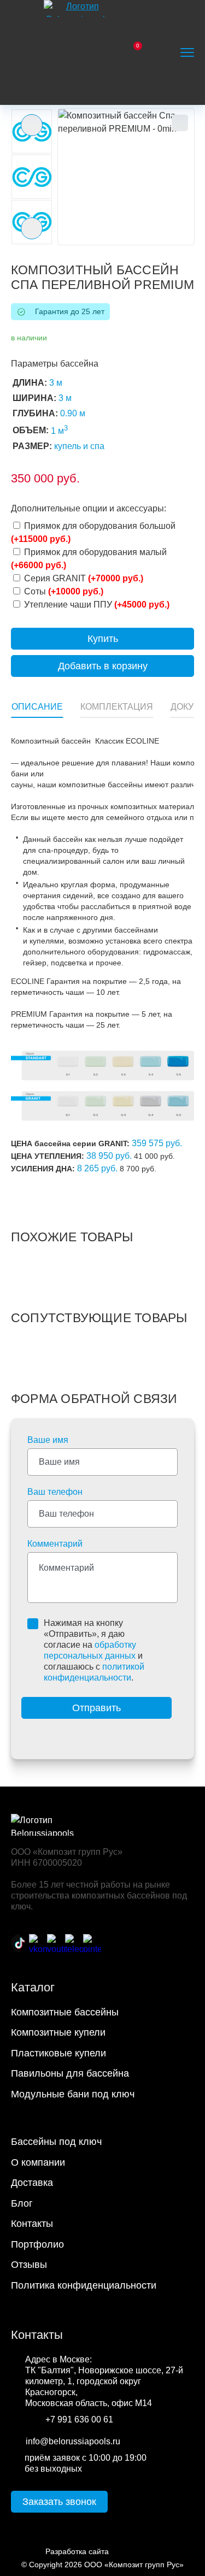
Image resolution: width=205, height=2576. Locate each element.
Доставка (32, 2183)
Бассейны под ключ (56, 2142)
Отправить (96, 1708)
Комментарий (55, 1544)
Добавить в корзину (103, 666)
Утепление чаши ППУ (96, 605)
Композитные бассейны (65, 2012)
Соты (63, 591)
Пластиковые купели (58, 2053)
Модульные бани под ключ (73, 2094)
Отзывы (29, 2265)
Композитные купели (58, 2032)
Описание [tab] (37, 707)
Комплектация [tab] (117, 707)
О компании (38, 2162)
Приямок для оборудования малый (89, 559)
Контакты (32, 2224)
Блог (22, 2203)
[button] (126, 177)
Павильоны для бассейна (70, 2073)
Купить (103, 639)
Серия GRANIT (83, 578)
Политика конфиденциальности (84, 2285)
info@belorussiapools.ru (73, 2441)
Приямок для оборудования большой (93, 532)
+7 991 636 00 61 (79, 2419)
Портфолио (37, 2244)
